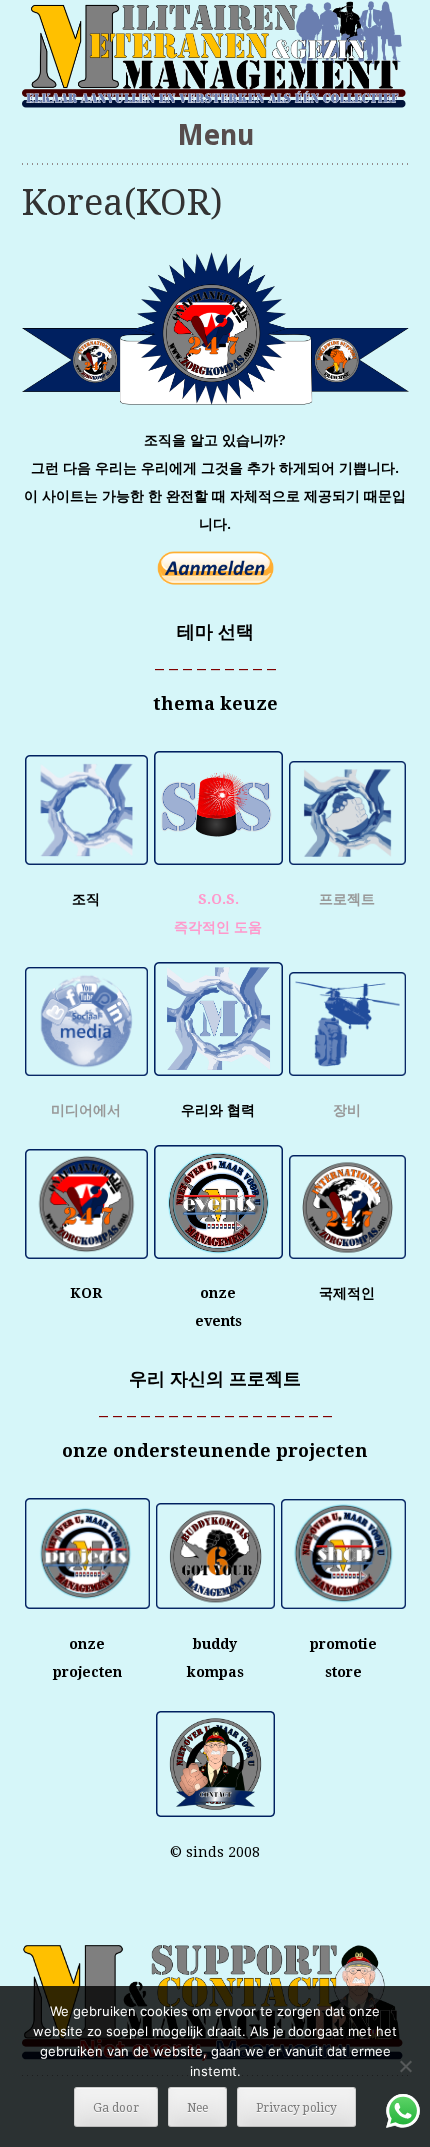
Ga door (116, 2108)
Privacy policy (296, 2108)
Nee (197, 2108)
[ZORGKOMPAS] (215, 54)
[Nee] (405, 2066)
